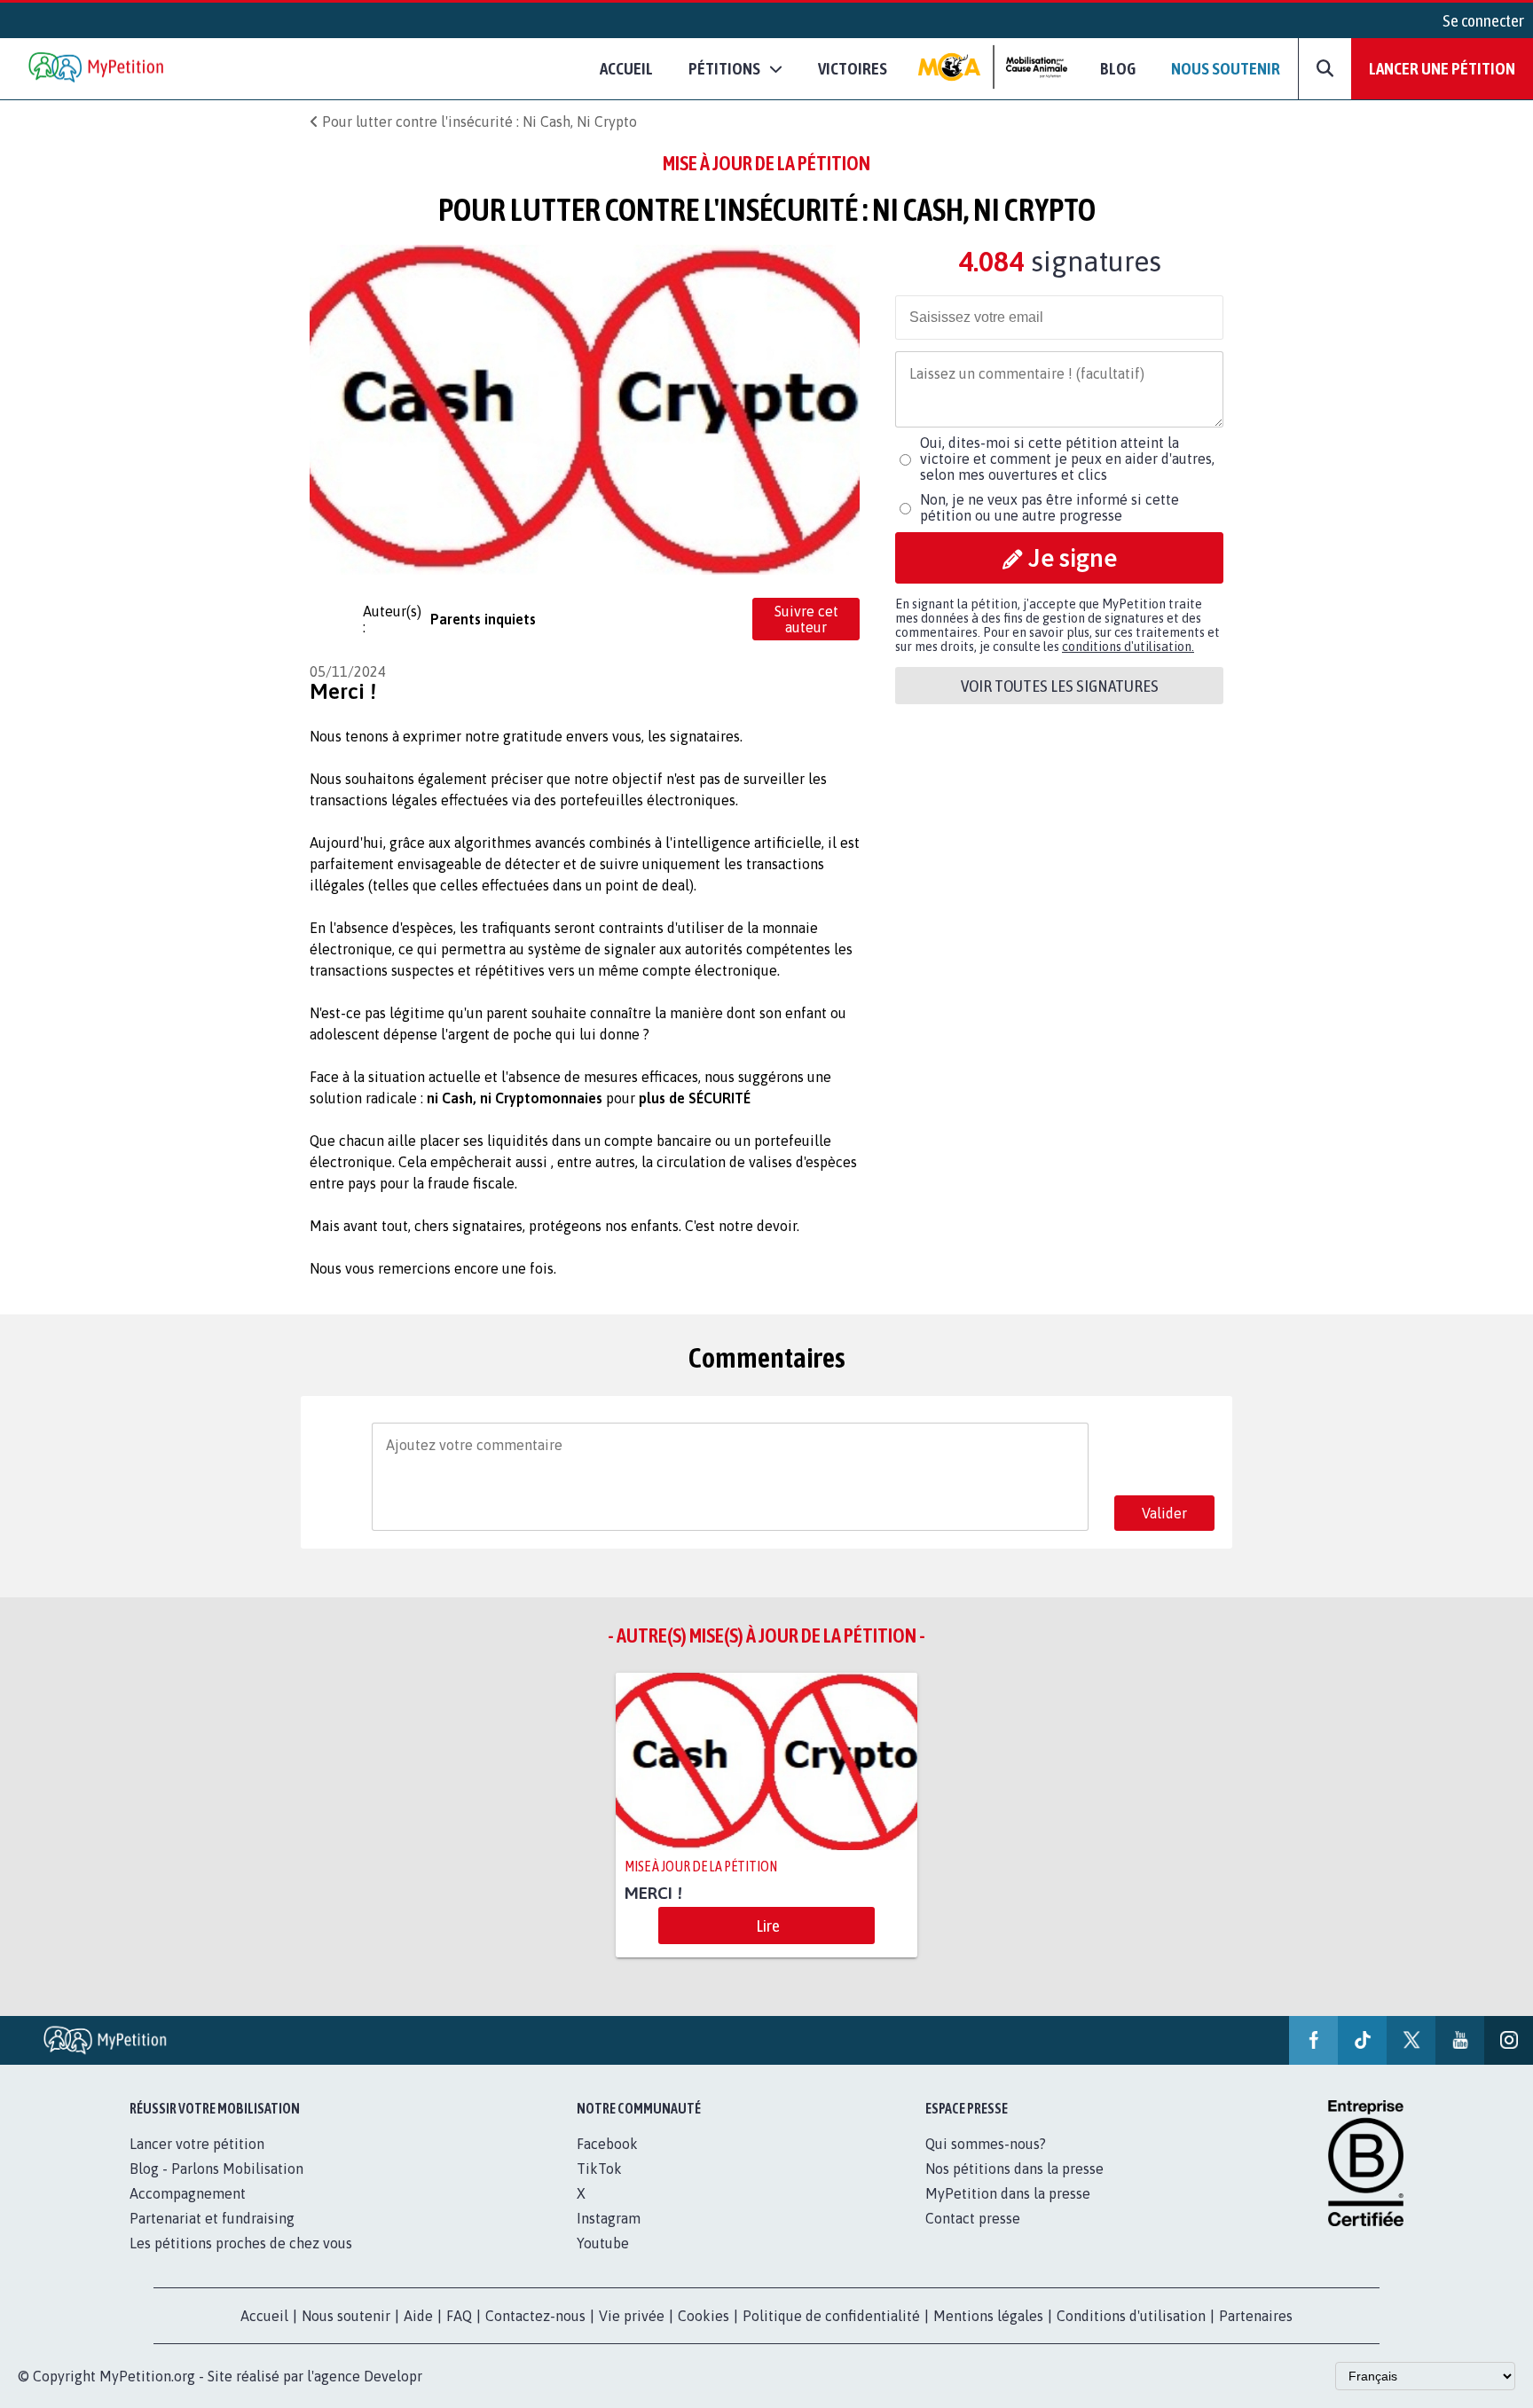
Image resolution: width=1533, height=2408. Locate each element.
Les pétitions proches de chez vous (241, 2243)
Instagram (609, 2218)
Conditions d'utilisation (1131, 2316)
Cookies (704, 2316)
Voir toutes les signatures (1060, 686)
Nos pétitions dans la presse (1014, 2169)
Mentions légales (988, 2316)
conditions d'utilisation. (1128, 647)
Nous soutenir (1226, 68)
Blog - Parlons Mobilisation (216, 2169)
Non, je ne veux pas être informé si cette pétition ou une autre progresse (1050, 507)
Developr (393, 2376)
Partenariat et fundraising (212, 2218)
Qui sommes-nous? (986, 2144)
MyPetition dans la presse (1008, 2193)
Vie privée (632, 2316)
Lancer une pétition (1442, 68)
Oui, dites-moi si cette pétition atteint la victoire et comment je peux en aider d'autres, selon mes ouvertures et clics (1067, 459)
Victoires (853, 68)
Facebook (607, 2144)
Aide (418, 2316)
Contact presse (973, 2218)
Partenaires (1256, 2316)
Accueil (626, 68)
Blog (1118, 68)
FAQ (459, 2316)
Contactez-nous (535, 2316)
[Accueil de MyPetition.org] (98, 69)
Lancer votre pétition (197, 2144)
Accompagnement (188, 2193)
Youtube (603, 2243)
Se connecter (1483, 20)
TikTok (599, 2169)
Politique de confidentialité (831, 2316)
